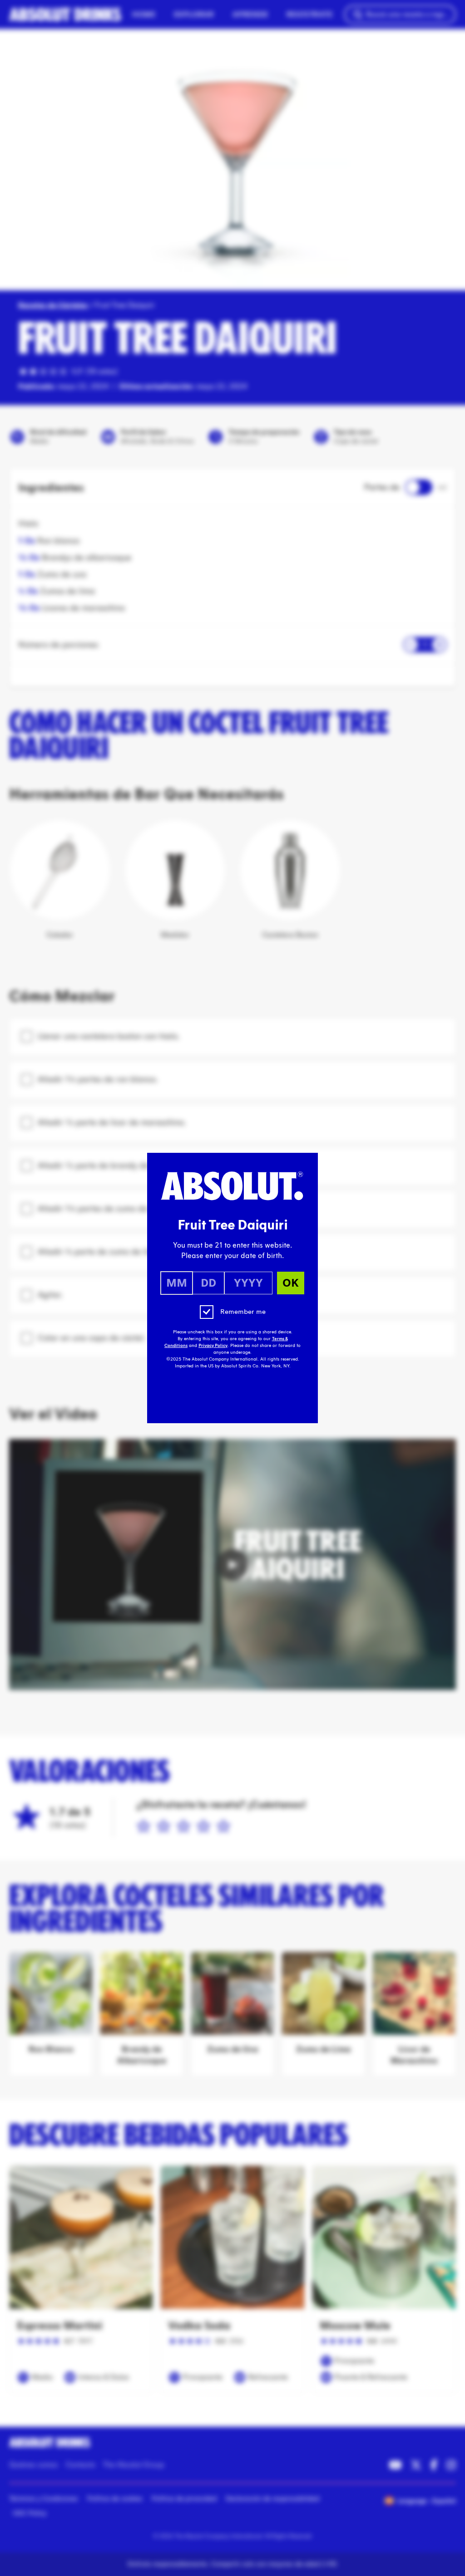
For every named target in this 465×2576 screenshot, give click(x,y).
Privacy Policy (213, 1346)
